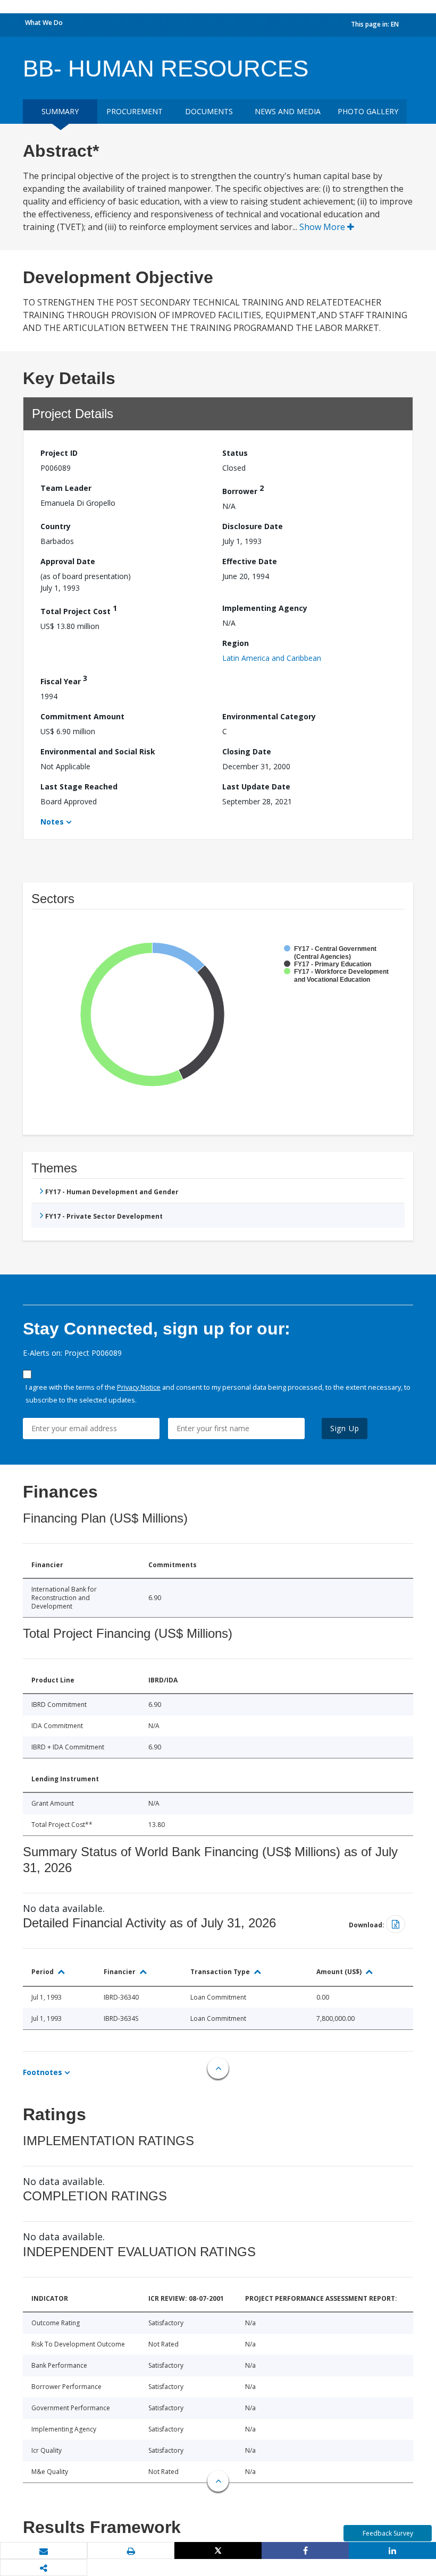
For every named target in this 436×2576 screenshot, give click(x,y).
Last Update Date (256, 787)
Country (56, 526)
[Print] (131, 2551)
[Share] (305, 2551)
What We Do (44, 23)
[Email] (44, 2551)
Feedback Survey (388, 2533)
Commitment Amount (82, 716)
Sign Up (345, 1428)
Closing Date (247, 751)
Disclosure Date (253, 526)
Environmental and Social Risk (98, 751)
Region (236, 643)
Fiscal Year (64, 680)
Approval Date (68, 561)
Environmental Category (269, 716)
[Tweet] (218, 2551)
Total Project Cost (79, 610)
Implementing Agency (265, 608)
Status (235, 453)
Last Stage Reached (79, 787)
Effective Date (250, 561)
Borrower (243, 490)
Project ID (59, 453)
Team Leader (66, 488)
